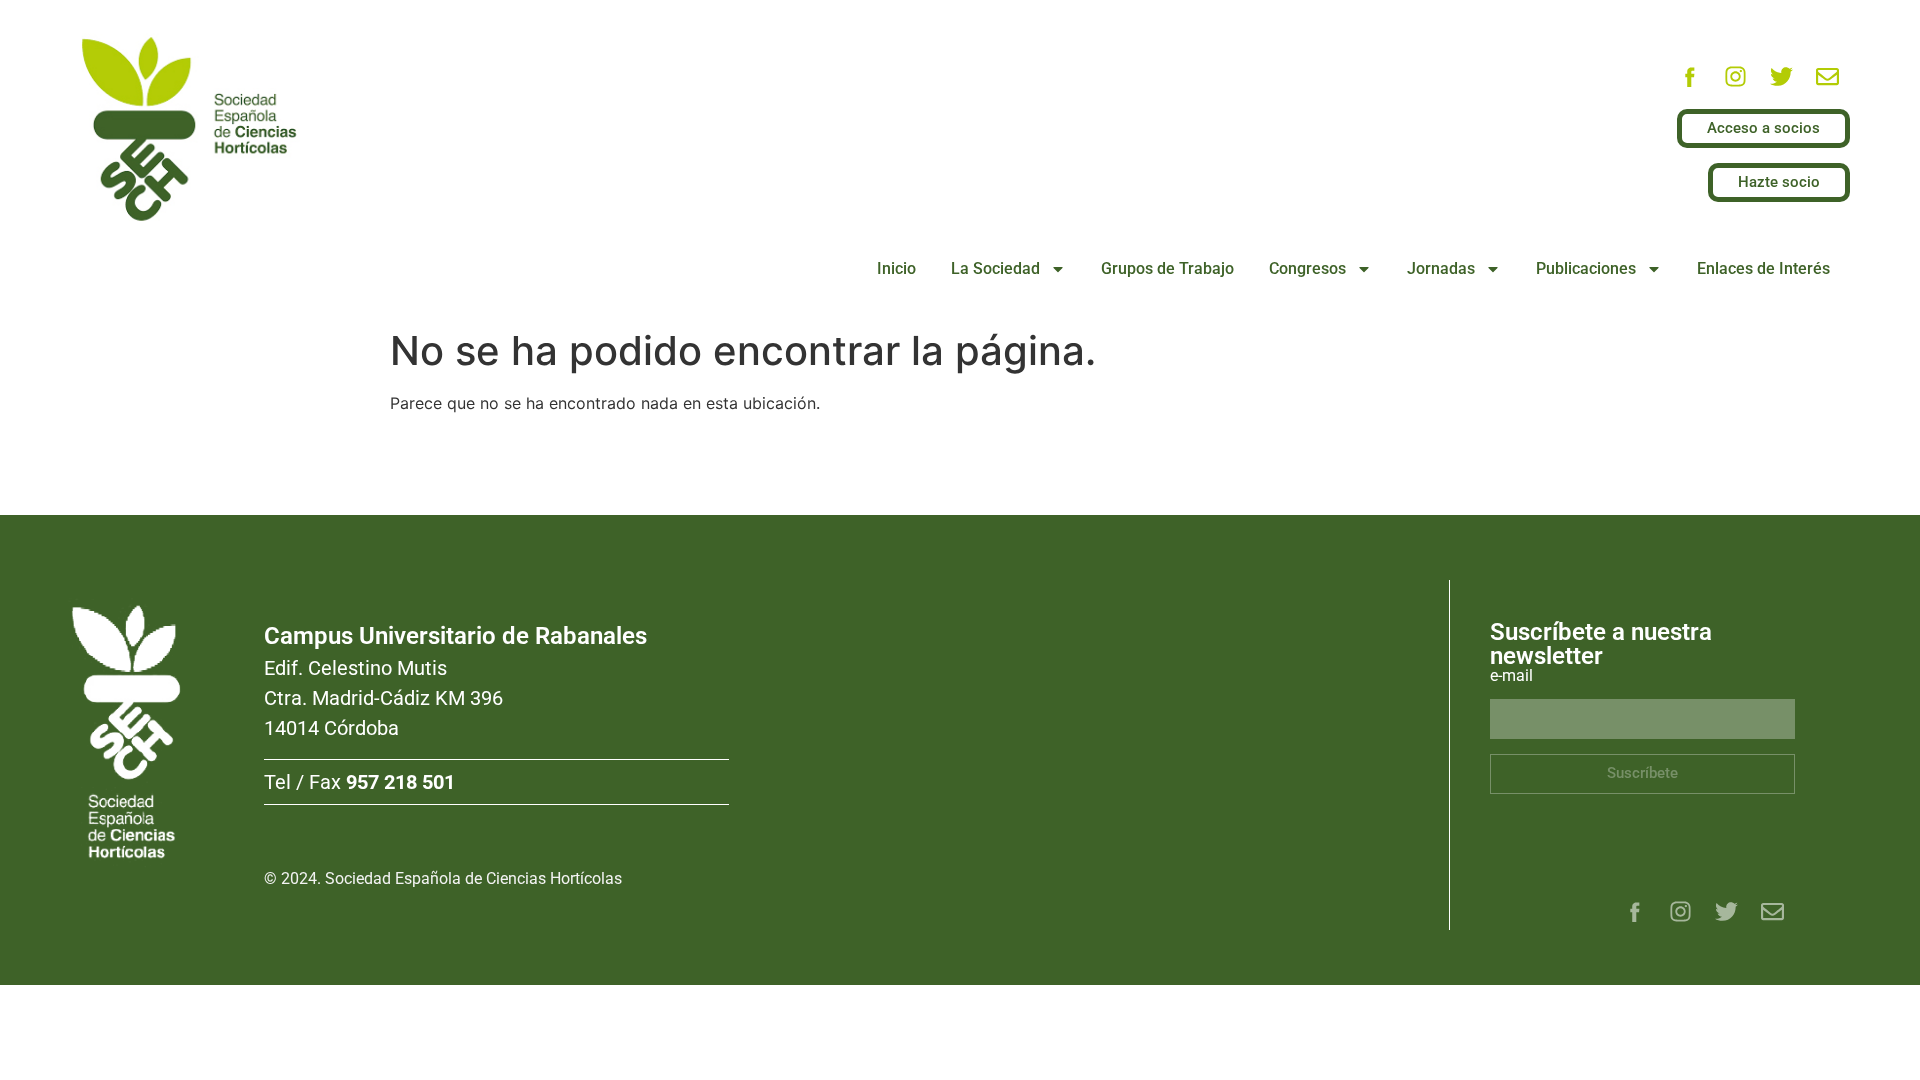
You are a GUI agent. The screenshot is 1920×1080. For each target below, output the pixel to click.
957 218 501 (400, 782)
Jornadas (1441, 268)
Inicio (896, 268)
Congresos (1307, 268)
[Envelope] (1827, 76)
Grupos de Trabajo (1167, 268)
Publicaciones (1586, 268)
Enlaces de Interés (1763, 268)
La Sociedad (995, 268)
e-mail (1511, 676)
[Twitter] (1781, 76)
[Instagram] (1735, 76)
